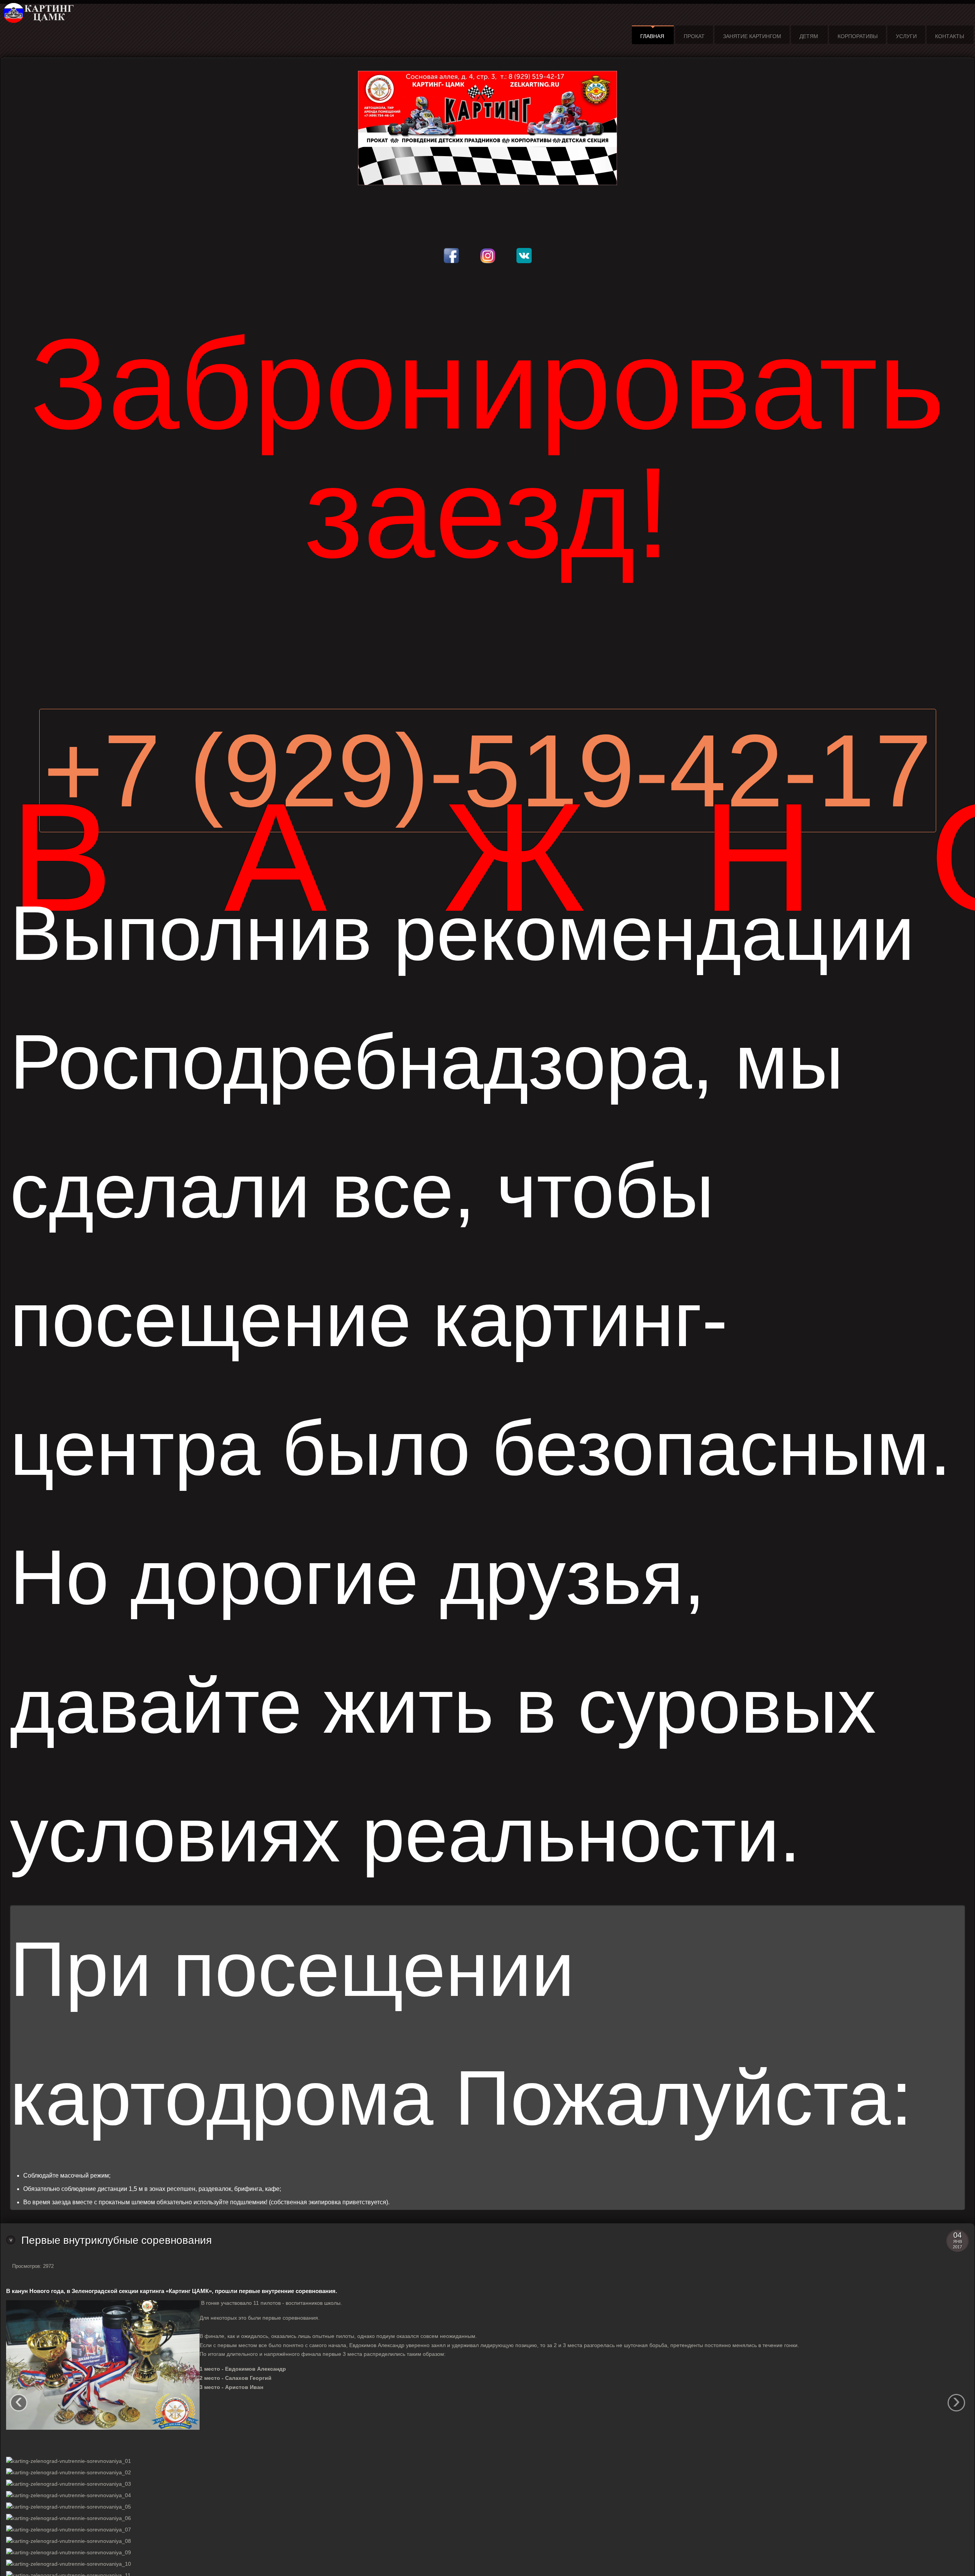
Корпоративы (858, 36)
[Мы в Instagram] (488, 249)
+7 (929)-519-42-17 (488, 771)
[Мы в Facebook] (451, 249)
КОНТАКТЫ (949, 36)
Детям (809, 36)
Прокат (694, 36)
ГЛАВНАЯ (652, 36)
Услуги (906, 36)
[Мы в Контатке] (524, 249)
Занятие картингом (752, 36)
